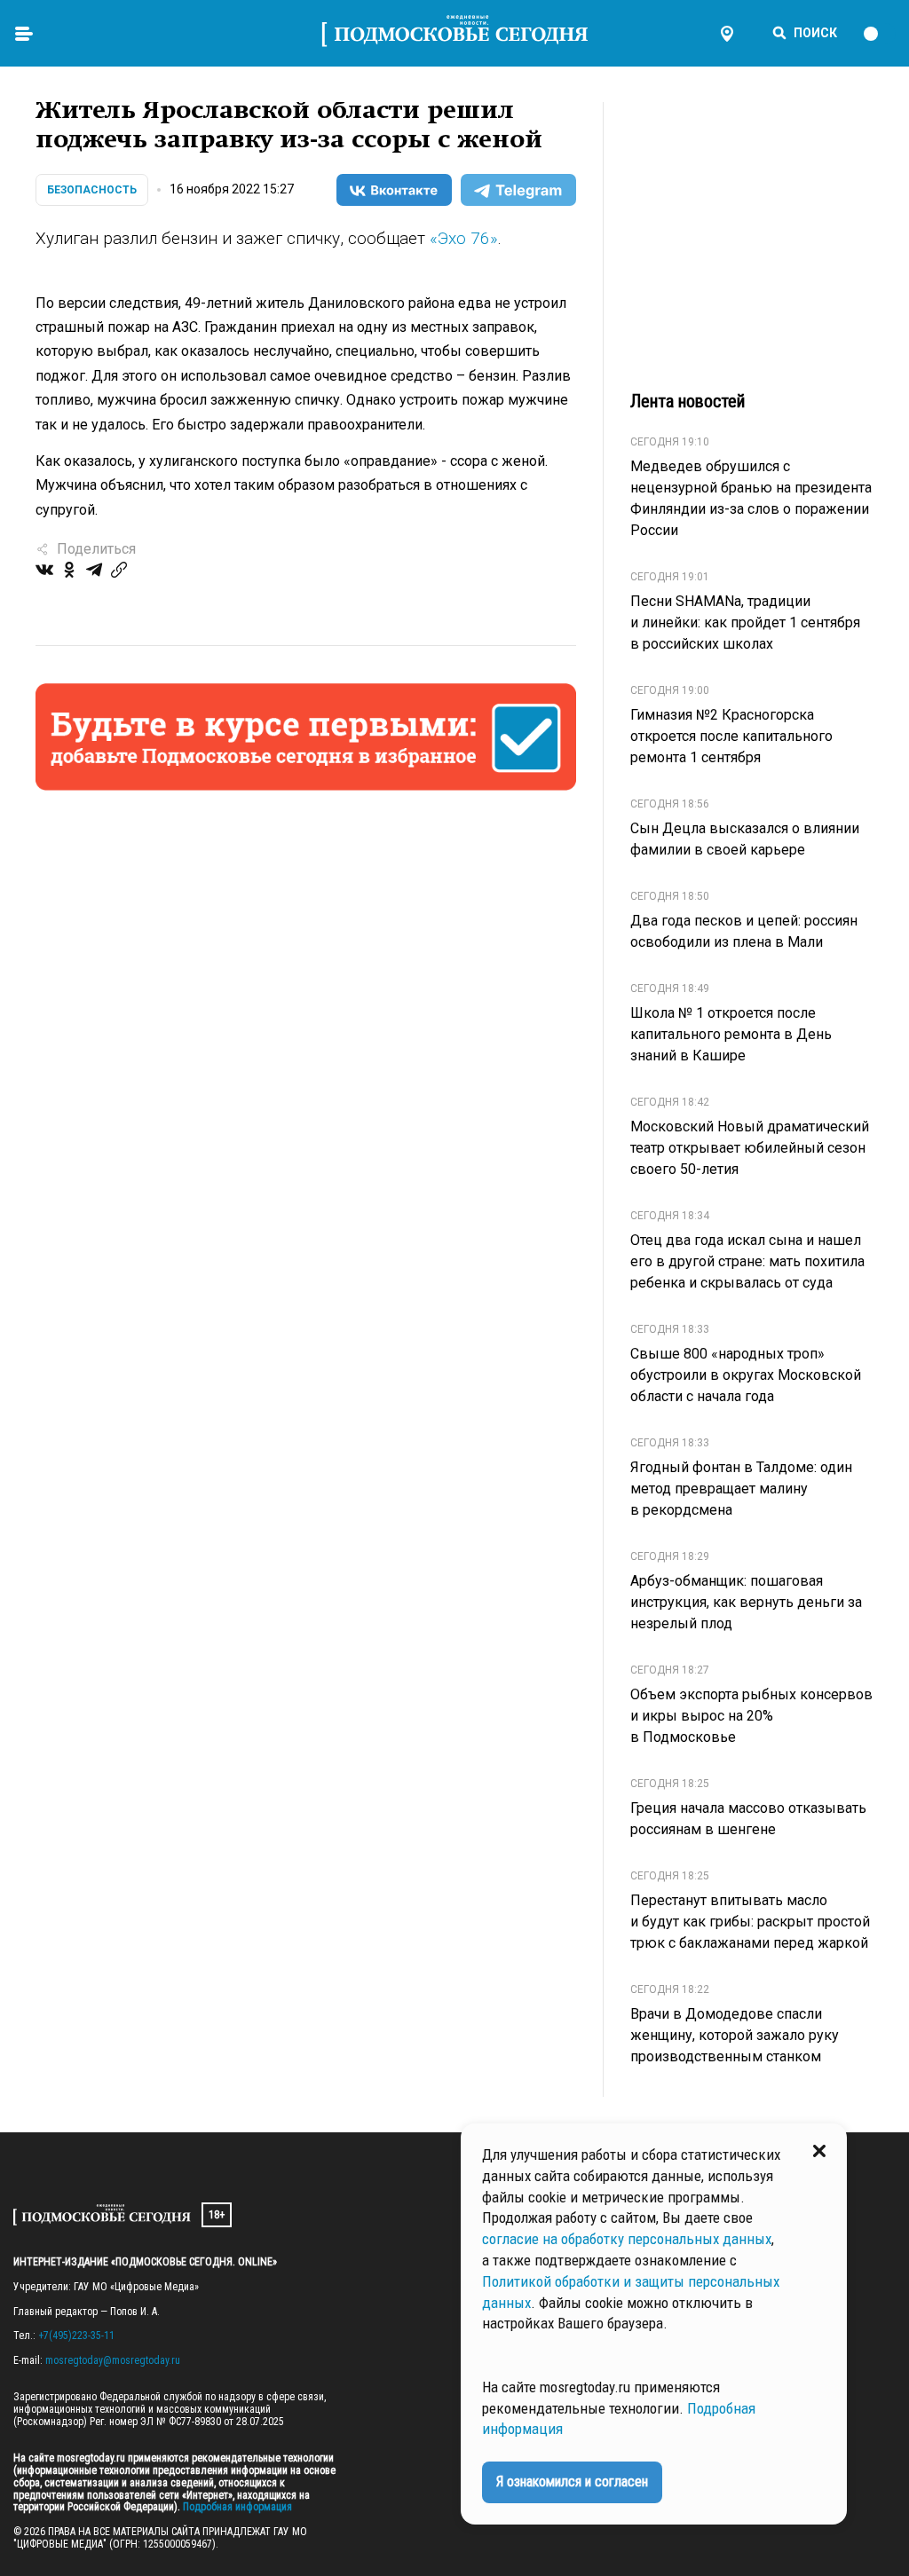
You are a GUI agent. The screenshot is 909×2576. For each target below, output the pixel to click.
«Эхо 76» (464, 238)
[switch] (879, 34)
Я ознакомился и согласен (572, 2481)
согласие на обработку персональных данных (627, 2239)
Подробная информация (236, 2507)
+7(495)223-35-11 (76, 2336)
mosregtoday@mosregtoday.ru (113, 2360)
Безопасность (92, 190)
